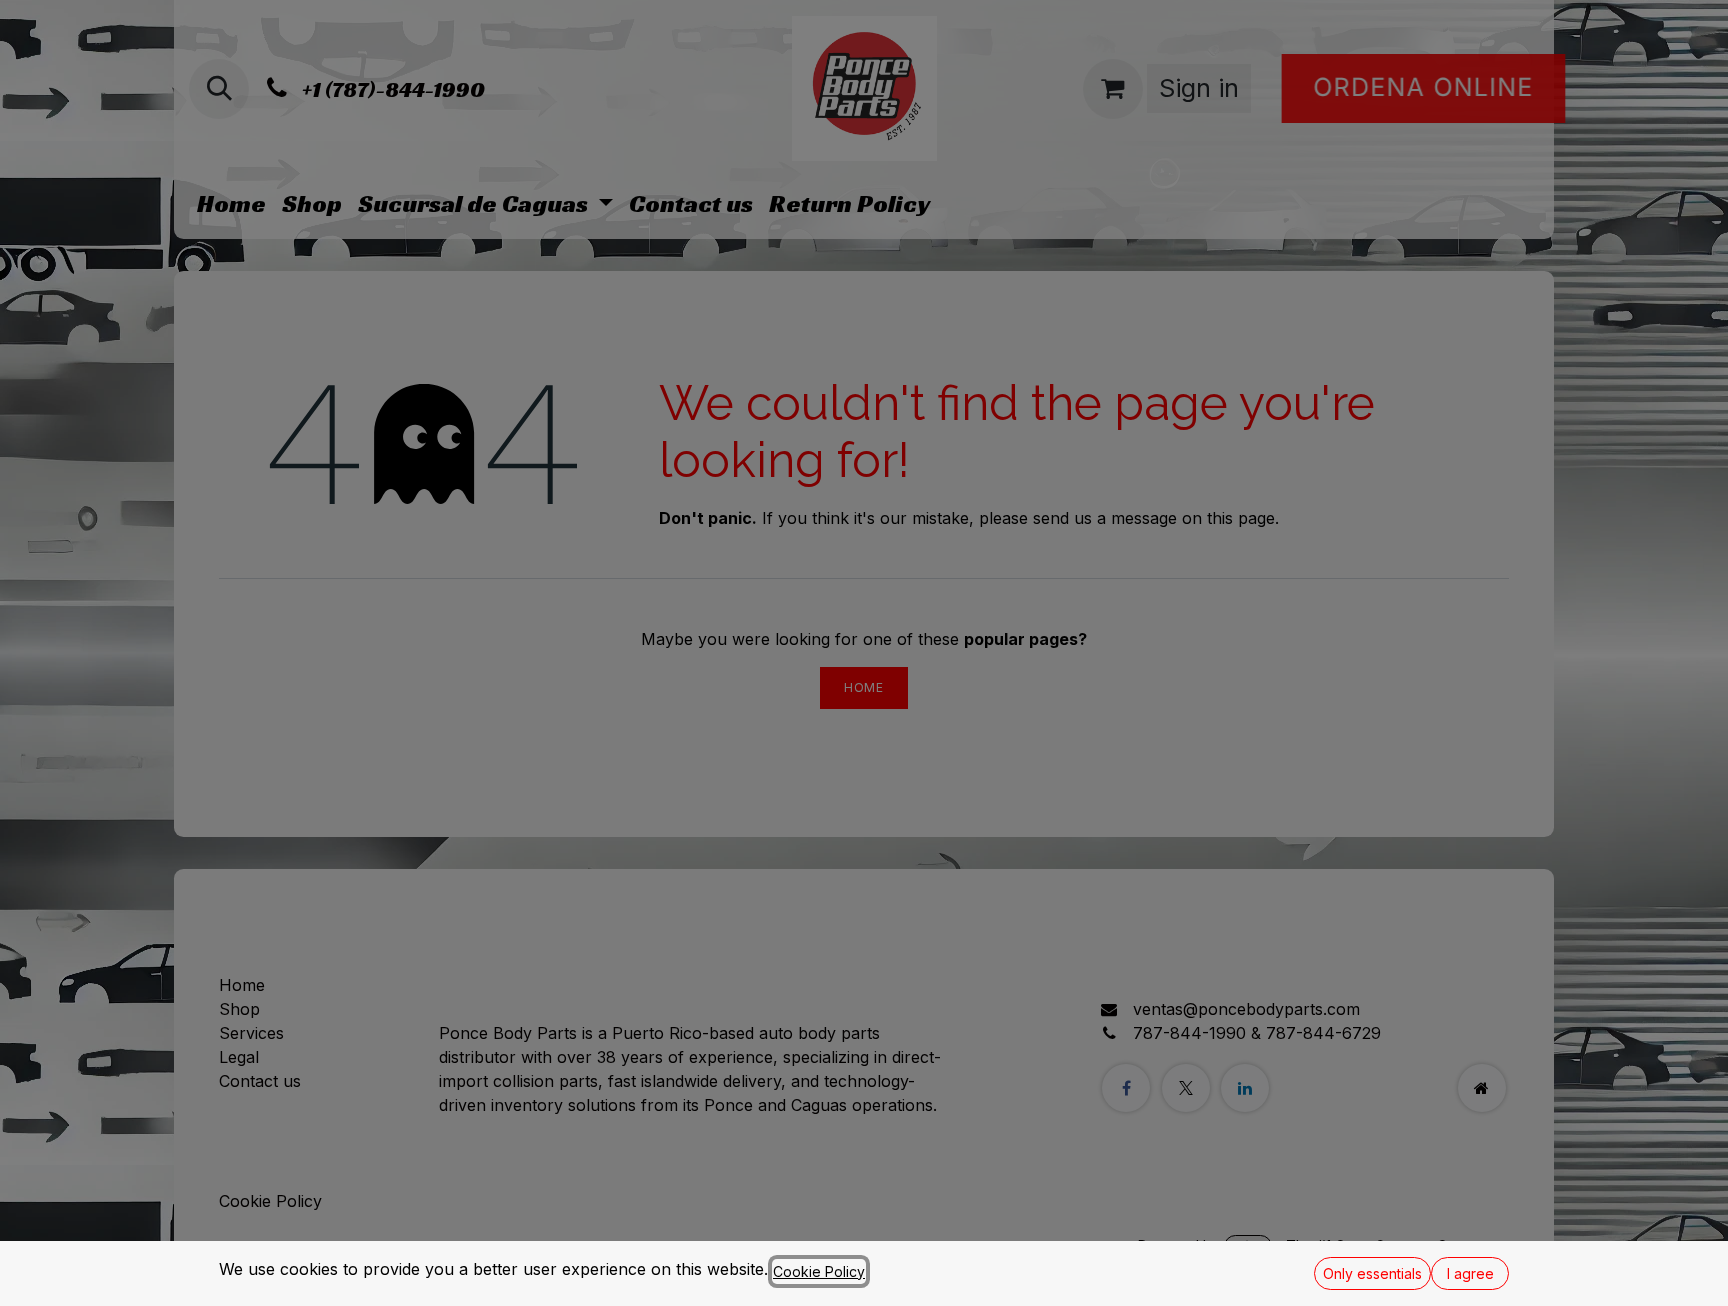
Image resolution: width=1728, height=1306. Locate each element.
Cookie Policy (819, 1271)
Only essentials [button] (1372, 1273)
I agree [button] (1470, 1273)
